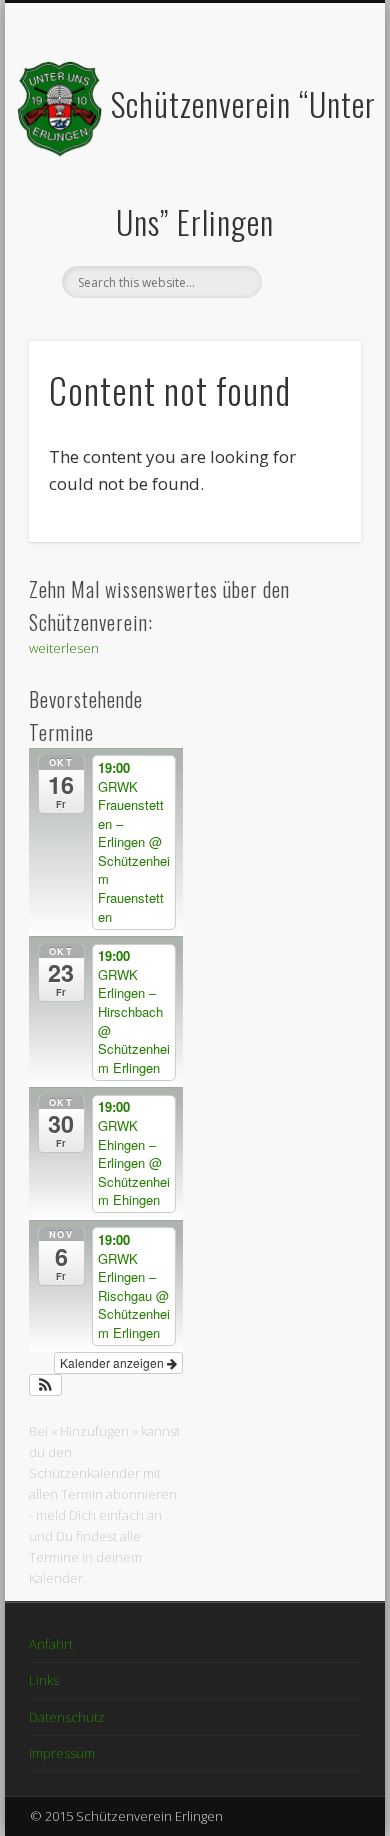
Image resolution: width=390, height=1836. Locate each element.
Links (44, 1680)
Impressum (62, 1753)
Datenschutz (67, 1717)
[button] (45, 1385)
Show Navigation (312, 179)
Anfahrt (51, 1644)
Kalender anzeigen (113, 1362)
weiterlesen (64, 648)
